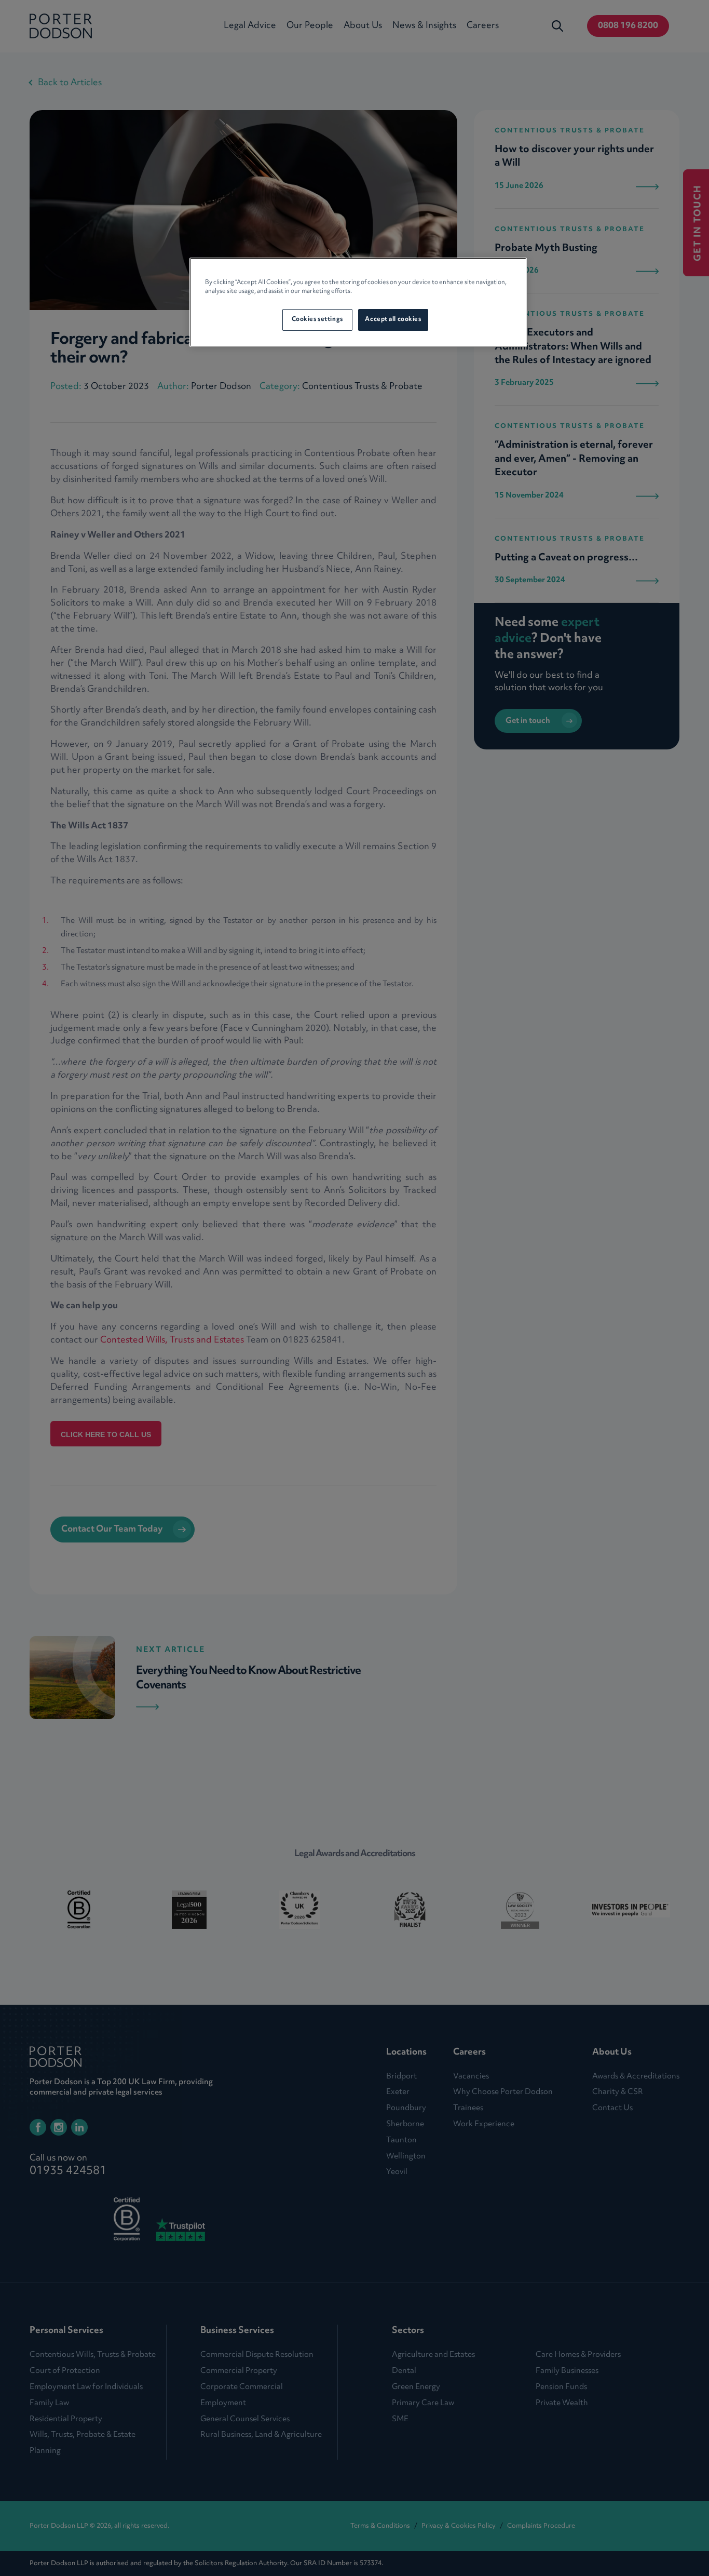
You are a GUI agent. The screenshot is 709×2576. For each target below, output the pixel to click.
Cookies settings (317, 319)
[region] (358, 302)
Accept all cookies (393, 319)
